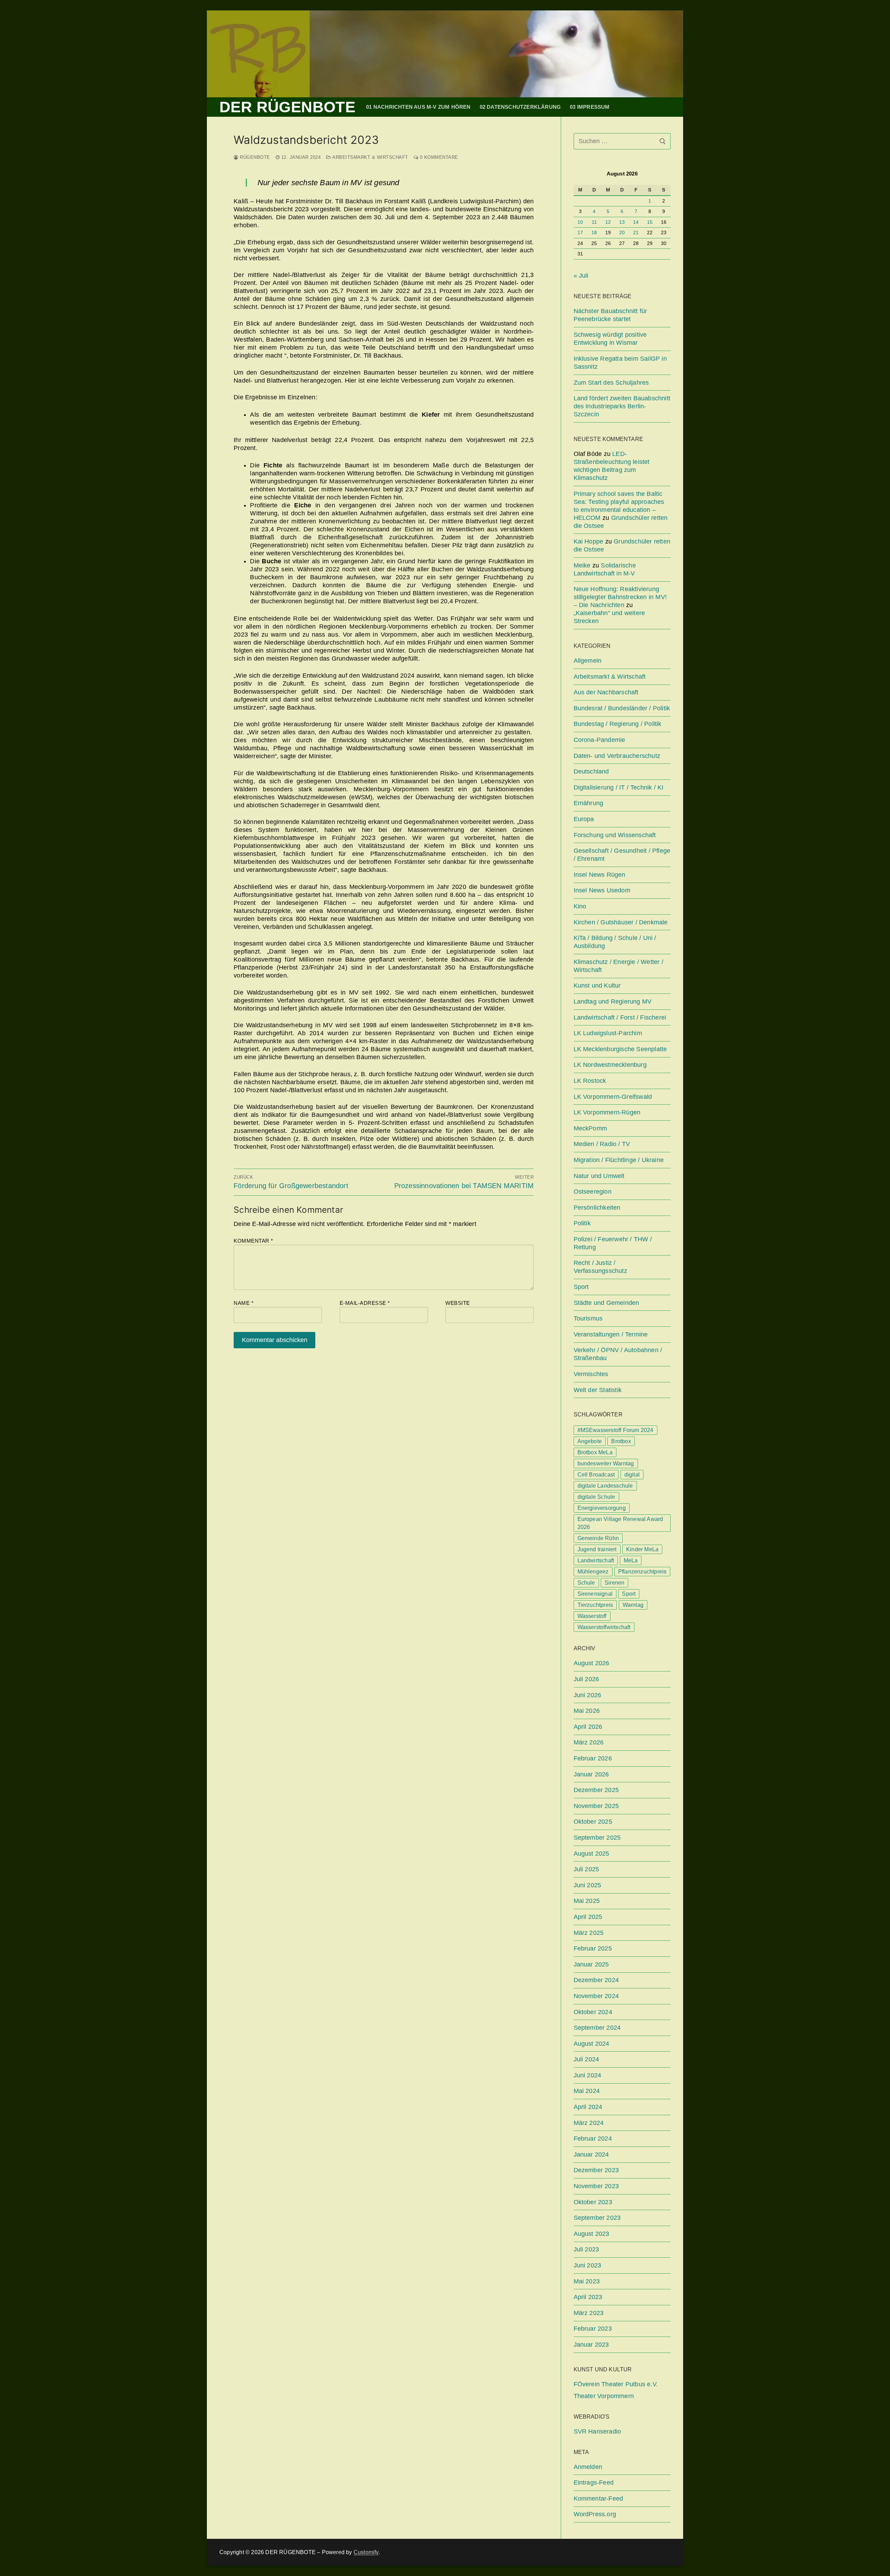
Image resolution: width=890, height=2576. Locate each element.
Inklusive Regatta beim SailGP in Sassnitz (620, 363)
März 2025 (589, 1933)
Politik (582, 1223)
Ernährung (589, 803)
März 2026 (589, 1742)
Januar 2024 (591, 2154)
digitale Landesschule (605, 1486)
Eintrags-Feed (594, 2483)
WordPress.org (595, 2514)
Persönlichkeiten (597, 1208)
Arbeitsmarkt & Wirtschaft (370, 157)
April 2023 (588, 2297)
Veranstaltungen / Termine (611, 1334)
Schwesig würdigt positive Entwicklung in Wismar (610, 339)
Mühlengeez (593, 1572)
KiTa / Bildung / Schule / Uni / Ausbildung (615, 942)
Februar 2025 (593, 1948)
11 (594, 222)
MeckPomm (590, 1128)
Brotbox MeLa (595, 1452)
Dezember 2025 (596, 1790)
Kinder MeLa (642, 1549)
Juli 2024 (586, 2059)
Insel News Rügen (600, 875)
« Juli (581, 276)
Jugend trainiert (597, 1549)
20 (622, 233)
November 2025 (596, 1806)
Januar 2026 (591, 1774)
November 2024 (596, 1996)
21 (636, 233)
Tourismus (588, 1318)
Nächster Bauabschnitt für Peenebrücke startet (610, 315)
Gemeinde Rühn (598, 1538)
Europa (584, 819)
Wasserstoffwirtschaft (604, 1627)
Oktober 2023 (593, 2202)
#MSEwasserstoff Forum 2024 (616, 1430)
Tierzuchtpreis (595, 1605)
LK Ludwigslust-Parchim (608, 1033)
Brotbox (621, 1441)
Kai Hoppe (589, 541)
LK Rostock (590, 1081)
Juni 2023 (588, 2265)
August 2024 (592, 2044)
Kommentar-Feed (598, 2499)
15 (650, 222)
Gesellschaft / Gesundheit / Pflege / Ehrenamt (622, 855)
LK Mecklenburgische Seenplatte (620, 1049)
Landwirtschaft (596, 1560)
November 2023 (596, 2186)
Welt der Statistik (598, 1390)
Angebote (590, 1441)
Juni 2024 (588, 2075)
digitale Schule (596, 1497)
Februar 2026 (593, 1758)
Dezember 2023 (596, 2170)
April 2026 (588, 1727)
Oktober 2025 (593, 1822)
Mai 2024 (587, 2091)
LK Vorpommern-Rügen (607, 1112)
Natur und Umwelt (599, 1176)
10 (580, 222)
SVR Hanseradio (597, 2431)
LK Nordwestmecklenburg (610, 1065)
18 (594, 233)
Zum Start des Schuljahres (611, 383)
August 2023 (592, 2234)
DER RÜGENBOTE (287, 107)
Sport (581, 1287)
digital (632, 1475)
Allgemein (588, 661)
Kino (580, 906)
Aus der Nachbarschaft (606, 692)
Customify (366, 2552)
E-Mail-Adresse (365, 1303)
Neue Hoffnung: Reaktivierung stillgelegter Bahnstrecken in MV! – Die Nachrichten (620, 597)
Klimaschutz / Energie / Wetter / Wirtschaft (618, 966)
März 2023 (589, 2313)
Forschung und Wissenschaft (615, 835)
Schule (586, 1583)
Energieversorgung (602, 1508)
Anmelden (588, 2467)
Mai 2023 (587, 2281)
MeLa (631, 1560)
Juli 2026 (586, 1679)
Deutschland (591, 771)
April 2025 (588, 1917)
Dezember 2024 (596, 1980)
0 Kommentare (438, 157)
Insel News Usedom (602, 890)
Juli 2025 (586, 1869)
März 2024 (589, 2123)
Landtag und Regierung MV (613, 1001)
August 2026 (592, 1663)
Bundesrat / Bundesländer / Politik (622, 708)
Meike (582, 565)
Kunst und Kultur (597, 986)
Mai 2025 (587, 1901)
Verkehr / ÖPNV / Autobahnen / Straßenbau (618, 1354)
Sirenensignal (595, 1594)
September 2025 (597, 1838)
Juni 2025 (588, 1885)
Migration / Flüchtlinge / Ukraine (619, 1160)
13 (622, 222)
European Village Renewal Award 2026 (620, 1523)
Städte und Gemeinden (606, 1303)
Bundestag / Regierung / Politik (618, 724)
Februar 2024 (593, 2139)
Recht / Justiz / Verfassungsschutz (600, 1267)
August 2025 (592, 1854)
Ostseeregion (593, 1192)
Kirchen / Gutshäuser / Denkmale (621, 922)
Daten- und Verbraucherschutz (617, 756)
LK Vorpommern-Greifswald (613, 1097)
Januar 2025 (591, 1964)
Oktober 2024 (593, 2012)
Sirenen (614, 1583)
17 (580, 233)
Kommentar (253, 1241)
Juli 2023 (586, 2249)
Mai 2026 (587, 1711)
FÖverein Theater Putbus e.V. (616, 2384)
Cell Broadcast (596, 1475)
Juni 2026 (588, 1695)
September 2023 (597, 2218)
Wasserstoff (592, 1616)
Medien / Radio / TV (602, 1144)
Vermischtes (591, 1374)
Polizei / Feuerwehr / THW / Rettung (613, 1243)
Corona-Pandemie (600, 740)
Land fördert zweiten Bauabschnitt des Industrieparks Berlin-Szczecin (622, 406)
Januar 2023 (591, 2345)
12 (608, 222)
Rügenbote (254, 157)
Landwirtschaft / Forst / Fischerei (620, 1017)
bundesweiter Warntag (606, 1463)
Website (458, 1303)
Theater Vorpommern (604, 2396)
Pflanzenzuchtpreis (642, 1572)
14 (636, 222)
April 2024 (588, 2107)
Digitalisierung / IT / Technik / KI (619, 787)
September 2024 (597, 2028)
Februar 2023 (593, 2329)
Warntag (633, 1605)
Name (244, 1303)
